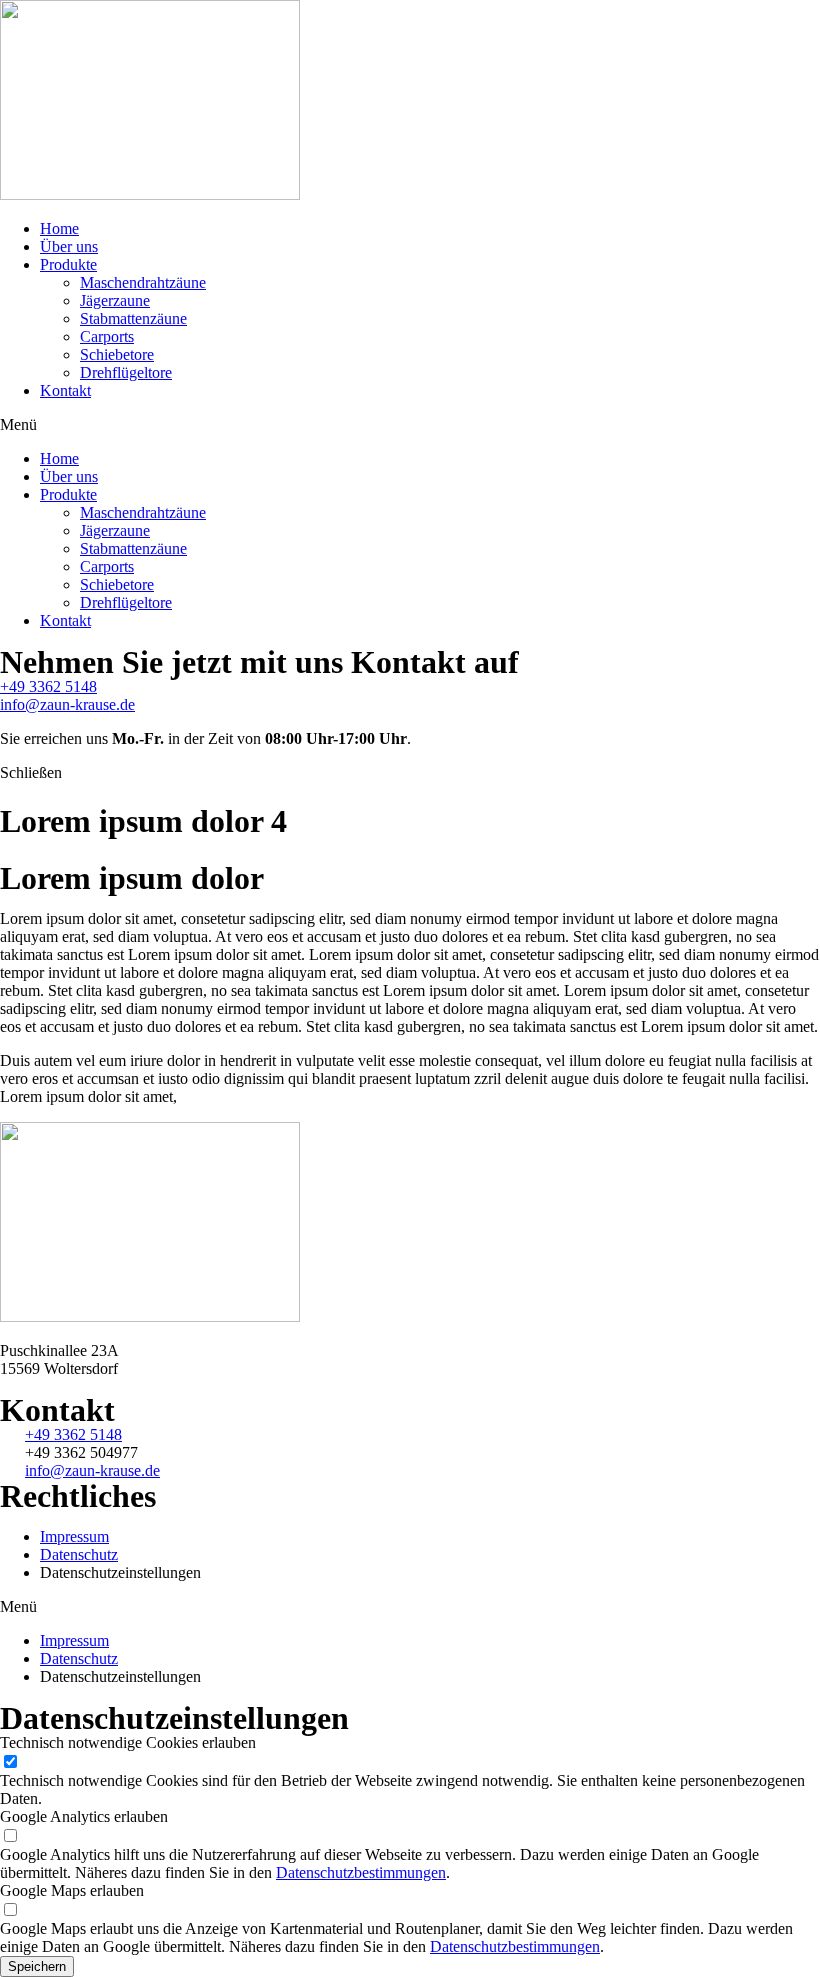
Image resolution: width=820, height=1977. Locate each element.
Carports (107, 336)
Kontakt (65, 390)
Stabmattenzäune (133, 318)
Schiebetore (117, 354)
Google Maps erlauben (72, 1890)
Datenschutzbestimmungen (361, 1872)
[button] (410, 425)
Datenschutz (79, 1554)
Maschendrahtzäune (143, 282)
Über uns (69, 246)
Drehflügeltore (126, 372)
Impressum (74, 1536)
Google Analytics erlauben (84, 1816)
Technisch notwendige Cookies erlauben (128, 1742)
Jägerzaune (115, 300)
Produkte (68, 264)
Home (59, 228)
